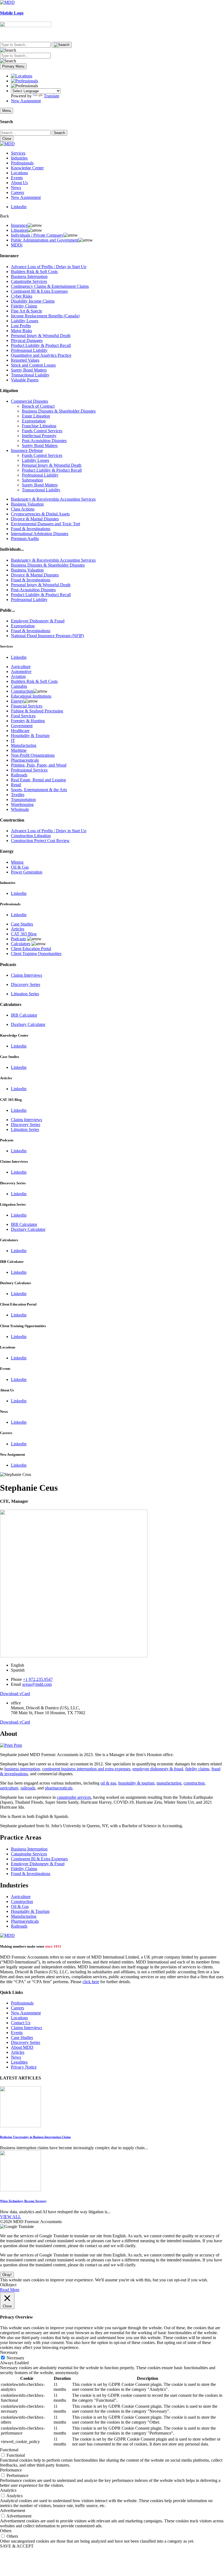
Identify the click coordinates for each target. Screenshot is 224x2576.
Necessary (15, 2358)
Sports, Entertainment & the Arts (39, 790)
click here (91, 1982)
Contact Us (21, 2023)
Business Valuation (27, 504)
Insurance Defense (27, 450)
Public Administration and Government (45, 240)
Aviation (18, 676)
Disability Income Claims (33, 301)
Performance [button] (11, 2470)
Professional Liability (29, 350)
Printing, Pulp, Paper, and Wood (39, 765)
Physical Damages (27, 340)
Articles (18, 929)
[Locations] (22, 76)
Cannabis (19, 686)
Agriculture (21, 667)
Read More (10, 2290)
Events (17, 178)
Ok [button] (3, 2285)
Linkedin (19, 207)
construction (194, 1783)
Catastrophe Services (29, 281)
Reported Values (25, 360)
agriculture (9, 1788)
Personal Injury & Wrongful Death (41, 336)
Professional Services (29, 770)
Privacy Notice (24, 2067)
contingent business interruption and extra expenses (86, 1769)
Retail (16, 785)
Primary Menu (13, 66)
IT (13, 740)
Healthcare (20, 731)
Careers (17, 192)
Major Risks (21, 331)
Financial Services (27, 706)
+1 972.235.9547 (38, 1679)
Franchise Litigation (39, 426)
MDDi (17, 245)
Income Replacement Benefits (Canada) (45, 316)
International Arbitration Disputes (40, 534)
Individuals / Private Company (37, 235)
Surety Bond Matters (29, 370)
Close (7, 139)
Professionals (22, 163)
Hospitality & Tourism (30, 736)
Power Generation (27, 872)
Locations (19, 173)
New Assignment (26, 101)
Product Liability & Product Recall (41, 345)
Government (22, 726)
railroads (28, 1788)
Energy (17, 701)
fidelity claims (197, 1769)
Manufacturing (24, 745)
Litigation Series (25, 994)
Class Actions (23, 509)
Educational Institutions (31, 696)
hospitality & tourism (136, 1783)
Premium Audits (25, 539)
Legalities (19, 2062)
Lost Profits (21, 326)
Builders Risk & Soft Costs (34, 272)
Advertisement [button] (13, 2510)
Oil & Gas (20, 867)
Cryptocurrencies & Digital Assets (40, 514)
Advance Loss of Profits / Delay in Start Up (49, 267)
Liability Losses (25, 321)
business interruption (22, 1769)
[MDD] (7, 1935)
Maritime (19, 750)
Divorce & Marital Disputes (35, 519)
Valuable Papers (25, 380)
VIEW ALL (11, 2217)
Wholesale (20, 809)
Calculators (21, 944)
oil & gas (108, 1783)
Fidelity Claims (24, 306)
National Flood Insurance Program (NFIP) (47, 636)
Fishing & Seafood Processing (37, 711)
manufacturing (169, 1783)
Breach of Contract (38, 406)
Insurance (19, 225)
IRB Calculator (24, 1015)
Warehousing (22, 804)
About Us (19, 183)
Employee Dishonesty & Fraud (38, 621)
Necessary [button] (9, 2352)
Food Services (23, 716)
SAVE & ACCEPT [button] (17, 2546)
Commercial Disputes (30, 401)
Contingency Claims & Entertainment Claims (50, 286)
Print (17, 1745)
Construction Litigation (31, 836)
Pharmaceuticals (25, 760)
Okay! (7, 2275)
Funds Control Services (42, 431)
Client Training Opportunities (36, 954)
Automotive (21, 671)
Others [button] (6, 2531)
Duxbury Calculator (28, 1024)
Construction (22, 691)
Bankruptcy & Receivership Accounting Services (53, 499)
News (16, 188)
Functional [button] (9, 2450)
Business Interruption (29, 276)
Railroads (19, 775)
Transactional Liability (30, 375)
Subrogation (32, 480)
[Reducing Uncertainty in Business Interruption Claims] (20, 2126)
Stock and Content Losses (33, 365)
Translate (51, 96)
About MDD (22, 2047)
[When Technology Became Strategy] (20, 2190)
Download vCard (15, 1694)
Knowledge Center (27, 168)
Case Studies (22, 924)
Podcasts (18, 939)
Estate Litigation (36, 416)
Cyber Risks (22, 296)
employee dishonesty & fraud (158, 1769)
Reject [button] (11, 2285)
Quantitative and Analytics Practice (41, 355)
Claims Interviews (26, 975)
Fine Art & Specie (26, 311)
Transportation (23, 800)
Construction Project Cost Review (40, 841)
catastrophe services (74, 1797)
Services (18, 153)
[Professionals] (24, 81)
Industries (19, 158)
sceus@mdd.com (37, 1684)
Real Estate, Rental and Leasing (38, 780)
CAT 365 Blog (24, 934)
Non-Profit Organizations (33, 755)
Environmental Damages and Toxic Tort (45, 524)
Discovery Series (26, 984)
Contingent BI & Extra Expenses (39, 291)
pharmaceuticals (59, 1788)
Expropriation (34, 421)
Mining (17, 862)
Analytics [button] (8, 2490)
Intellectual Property (39, 436)
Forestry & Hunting (28, 721)
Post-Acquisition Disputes (44, 441)
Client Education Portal (31, 949)
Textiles (18, 795)
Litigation (19, 230)
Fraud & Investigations (31, 529)
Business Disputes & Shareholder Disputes (59, 411)
